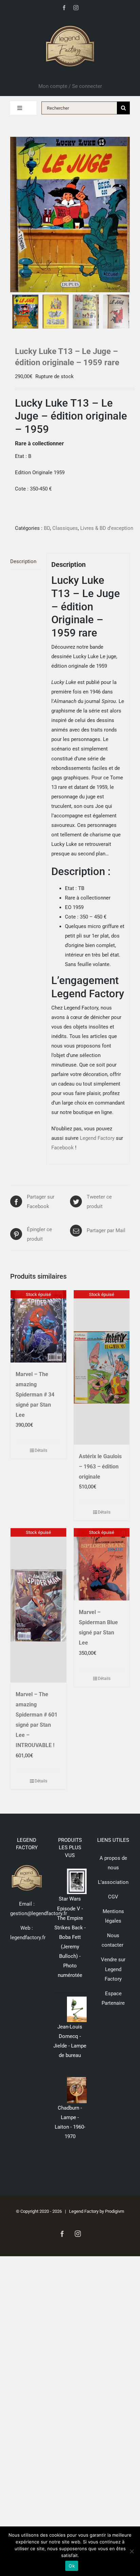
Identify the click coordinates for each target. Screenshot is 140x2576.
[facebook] (64, 8)
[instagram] (76, 8)
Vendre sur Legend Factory (113, 1969)
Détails (41, 1450)
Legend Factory (97, 1138)
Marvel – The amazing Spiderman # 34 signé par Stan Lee (35, 1395)
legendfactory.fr (28, 1938)
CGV (113, 1897)
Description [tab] (23, 561)
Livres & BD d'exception (107, 528)
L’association (113, 1882)
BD (47, 528)
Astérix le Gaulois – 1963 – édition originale (100, 1467)
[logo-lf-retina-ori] (70, 23)
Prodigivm (115, 2211)
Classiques (65, 528)
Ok (72, 2566)
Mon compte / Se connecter (70, 86)
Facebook (63, 1148)
